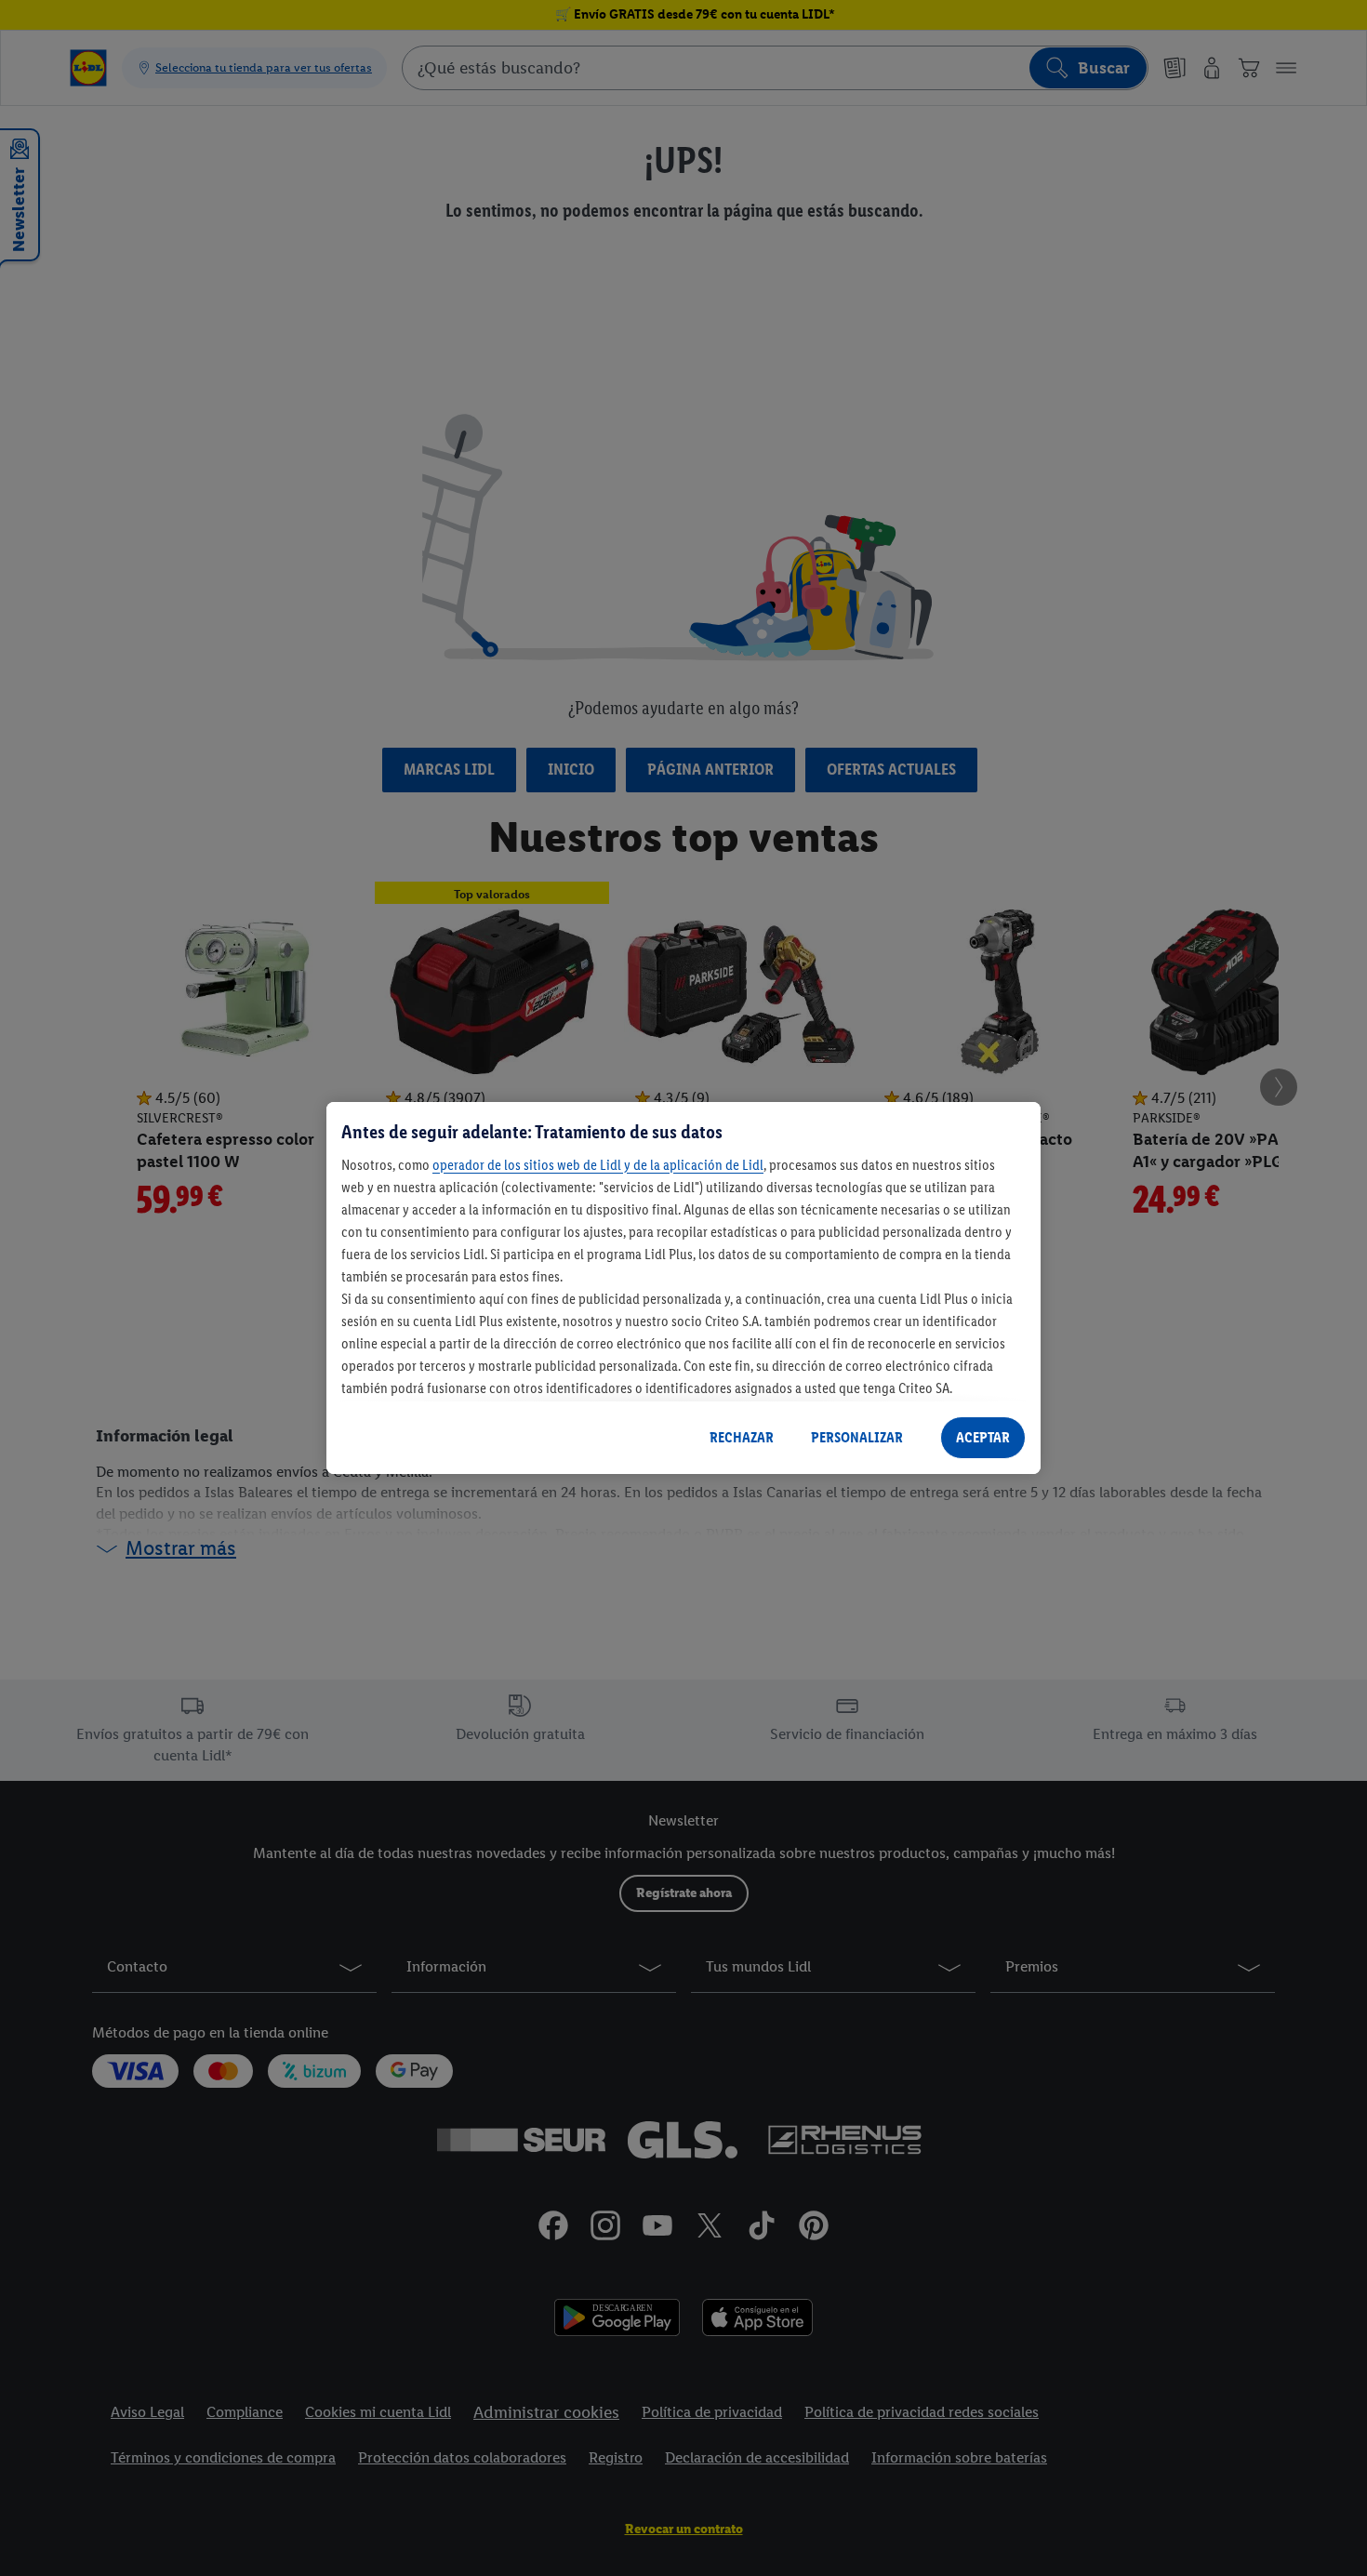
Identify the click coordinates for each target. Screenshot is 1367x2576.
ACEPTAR (983, 1437)
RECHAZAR (742, 1437)
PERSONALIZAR (857, 1437)
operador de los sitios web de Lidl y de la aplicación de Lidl (598, 1165)
